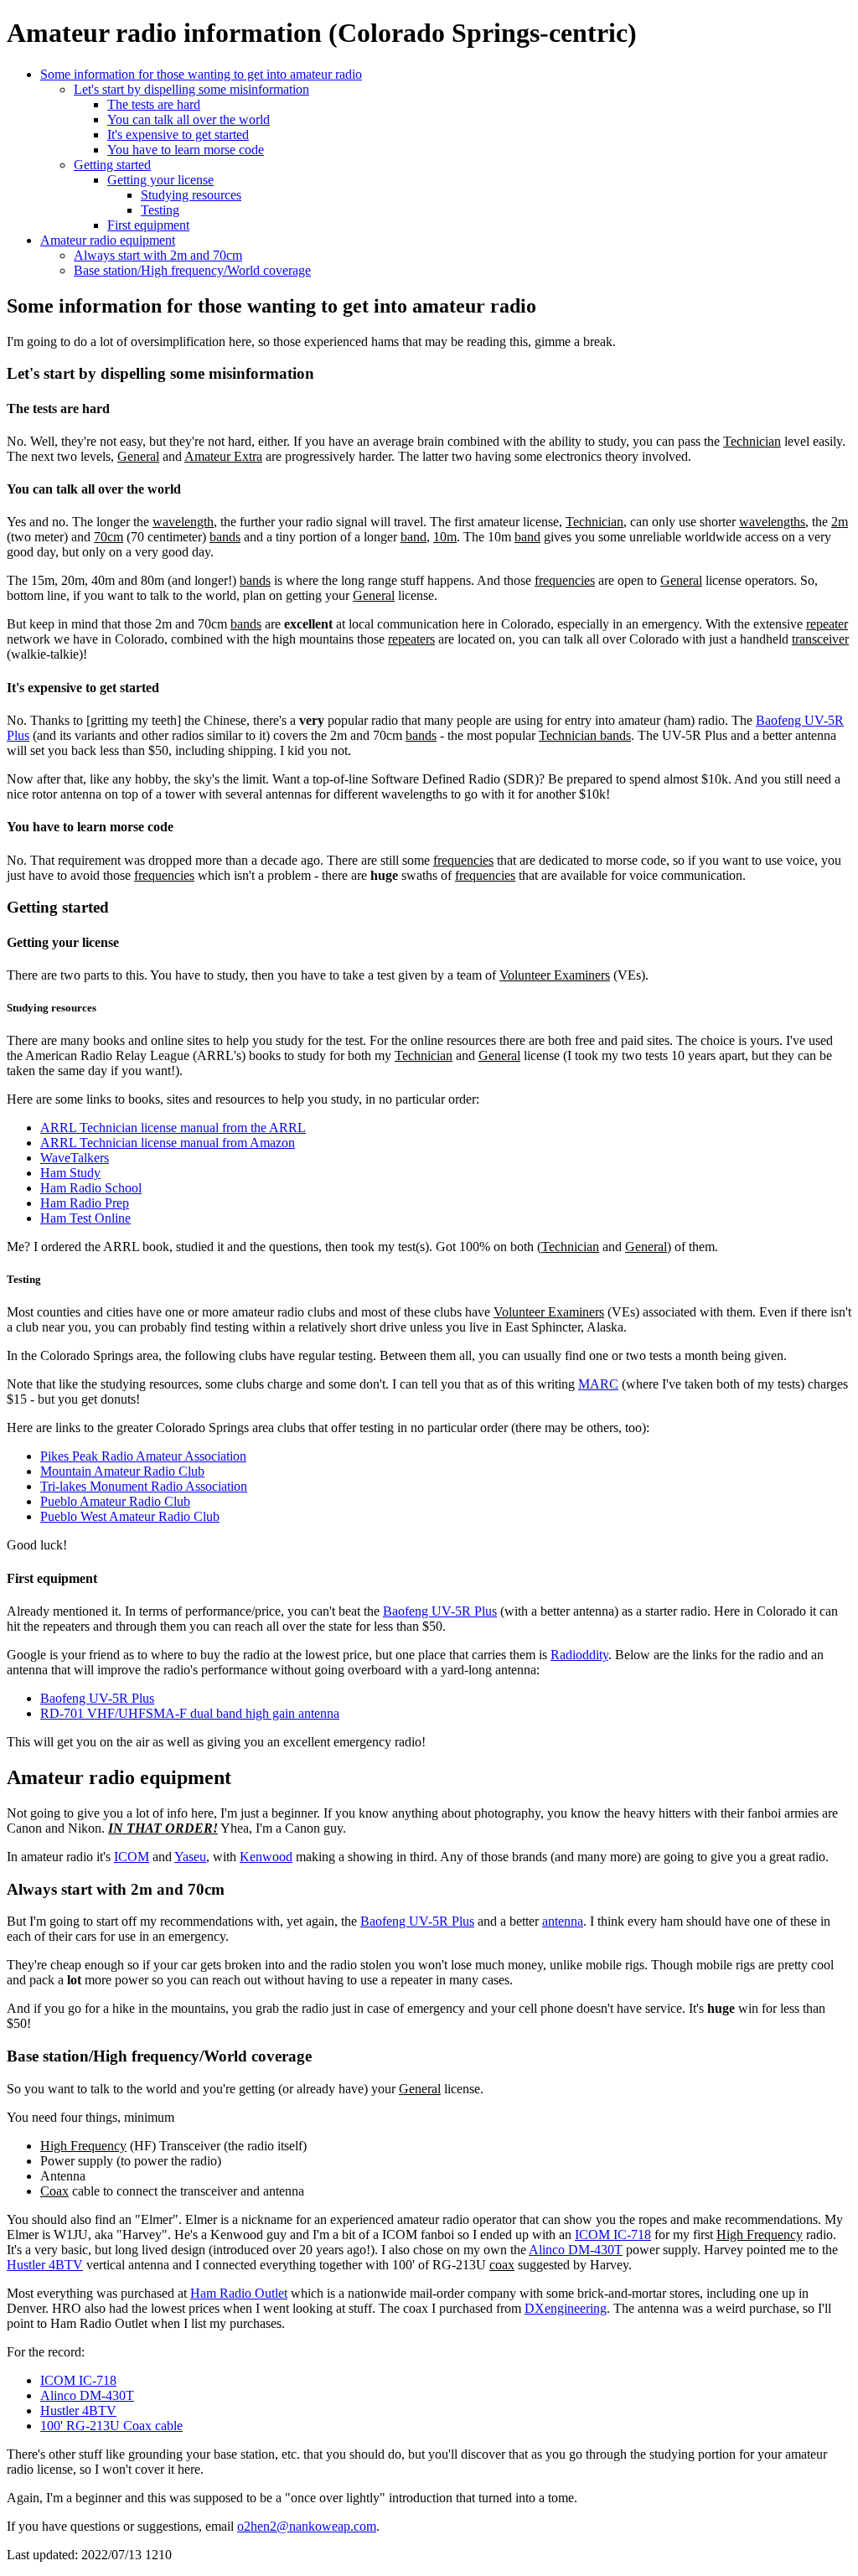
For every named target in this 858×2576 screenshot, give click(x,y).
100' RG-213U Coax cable (111, 2426)
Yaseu (190, 1857)
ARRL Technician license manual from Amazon (168, 1143)
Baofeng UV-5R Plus (440, 1611)
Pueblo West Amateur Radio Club (130, 1516)
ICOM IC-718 (613, 2235)
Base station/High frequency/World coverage (192, 270)
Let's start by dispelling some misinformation (191, 89)
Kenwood (266, 1857)
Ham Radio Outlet (239, 2293)
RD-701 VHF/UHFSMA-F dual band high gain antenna (190, 1713)
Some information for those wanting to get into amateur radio (201, 74)
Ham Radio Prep (85, 1203)
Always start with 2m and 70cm (158, 255)
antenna (563, 1921)
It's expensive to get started (178, 134)
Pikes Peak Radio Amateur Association (143, 1456)
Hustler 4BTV (45, 2265)
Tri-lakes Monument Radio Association (144, 1486)
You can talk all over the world (189, 119)
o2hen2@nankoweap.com (307, 2526)
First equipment (148, 225)
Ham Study (70, 1173)
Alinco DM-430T (576, 2250)
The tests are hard (154, 104)
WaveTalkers (75, 1158)
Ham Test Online (85, 1218)
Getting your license (160, 180)
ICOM (132, 1857)
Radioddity (579, 1655)
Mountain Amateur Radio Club (122, 1471)
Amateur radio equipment (108, 240)
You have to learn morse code (186, 150)
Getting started (112, 165)
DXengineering (566, 2308)
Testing (160, 210)
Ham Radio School (91, 1188)
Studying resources (191, 195)
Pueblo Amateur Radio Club (115, 1501)
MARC (598, 1384)
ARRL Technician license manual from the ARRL (173, 1128)
